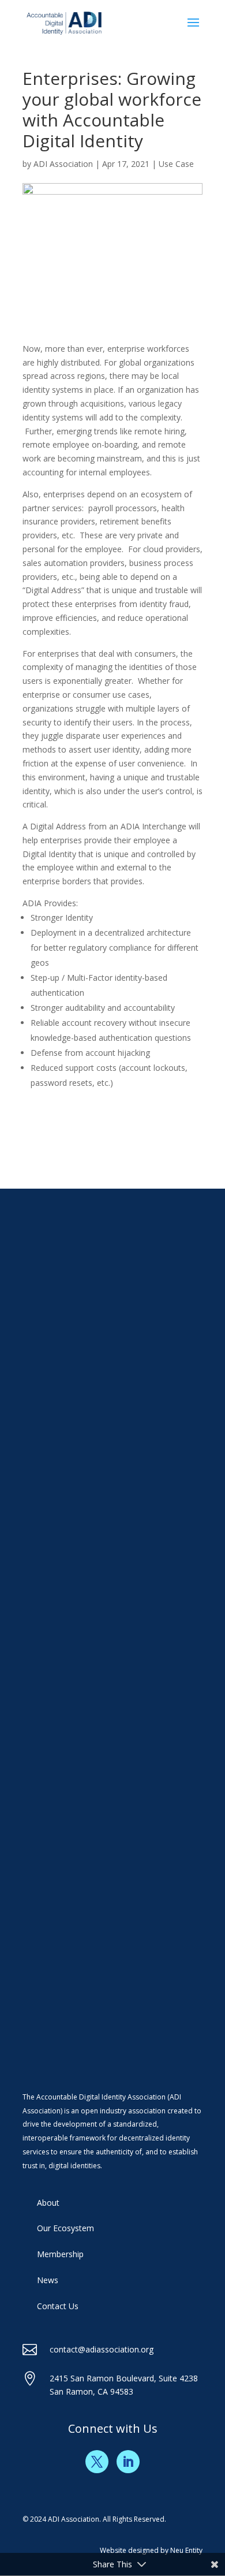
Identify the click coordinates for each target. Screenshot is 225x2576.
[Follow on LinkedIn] (128, 2462)
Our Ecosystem (65, 2228)
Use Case (176, 164)
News (48, 2280)
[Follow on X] (97, 2462)
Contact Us (58, 2306)
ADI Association (63, 164)
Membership (60, 2254)
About (48, 2203)
